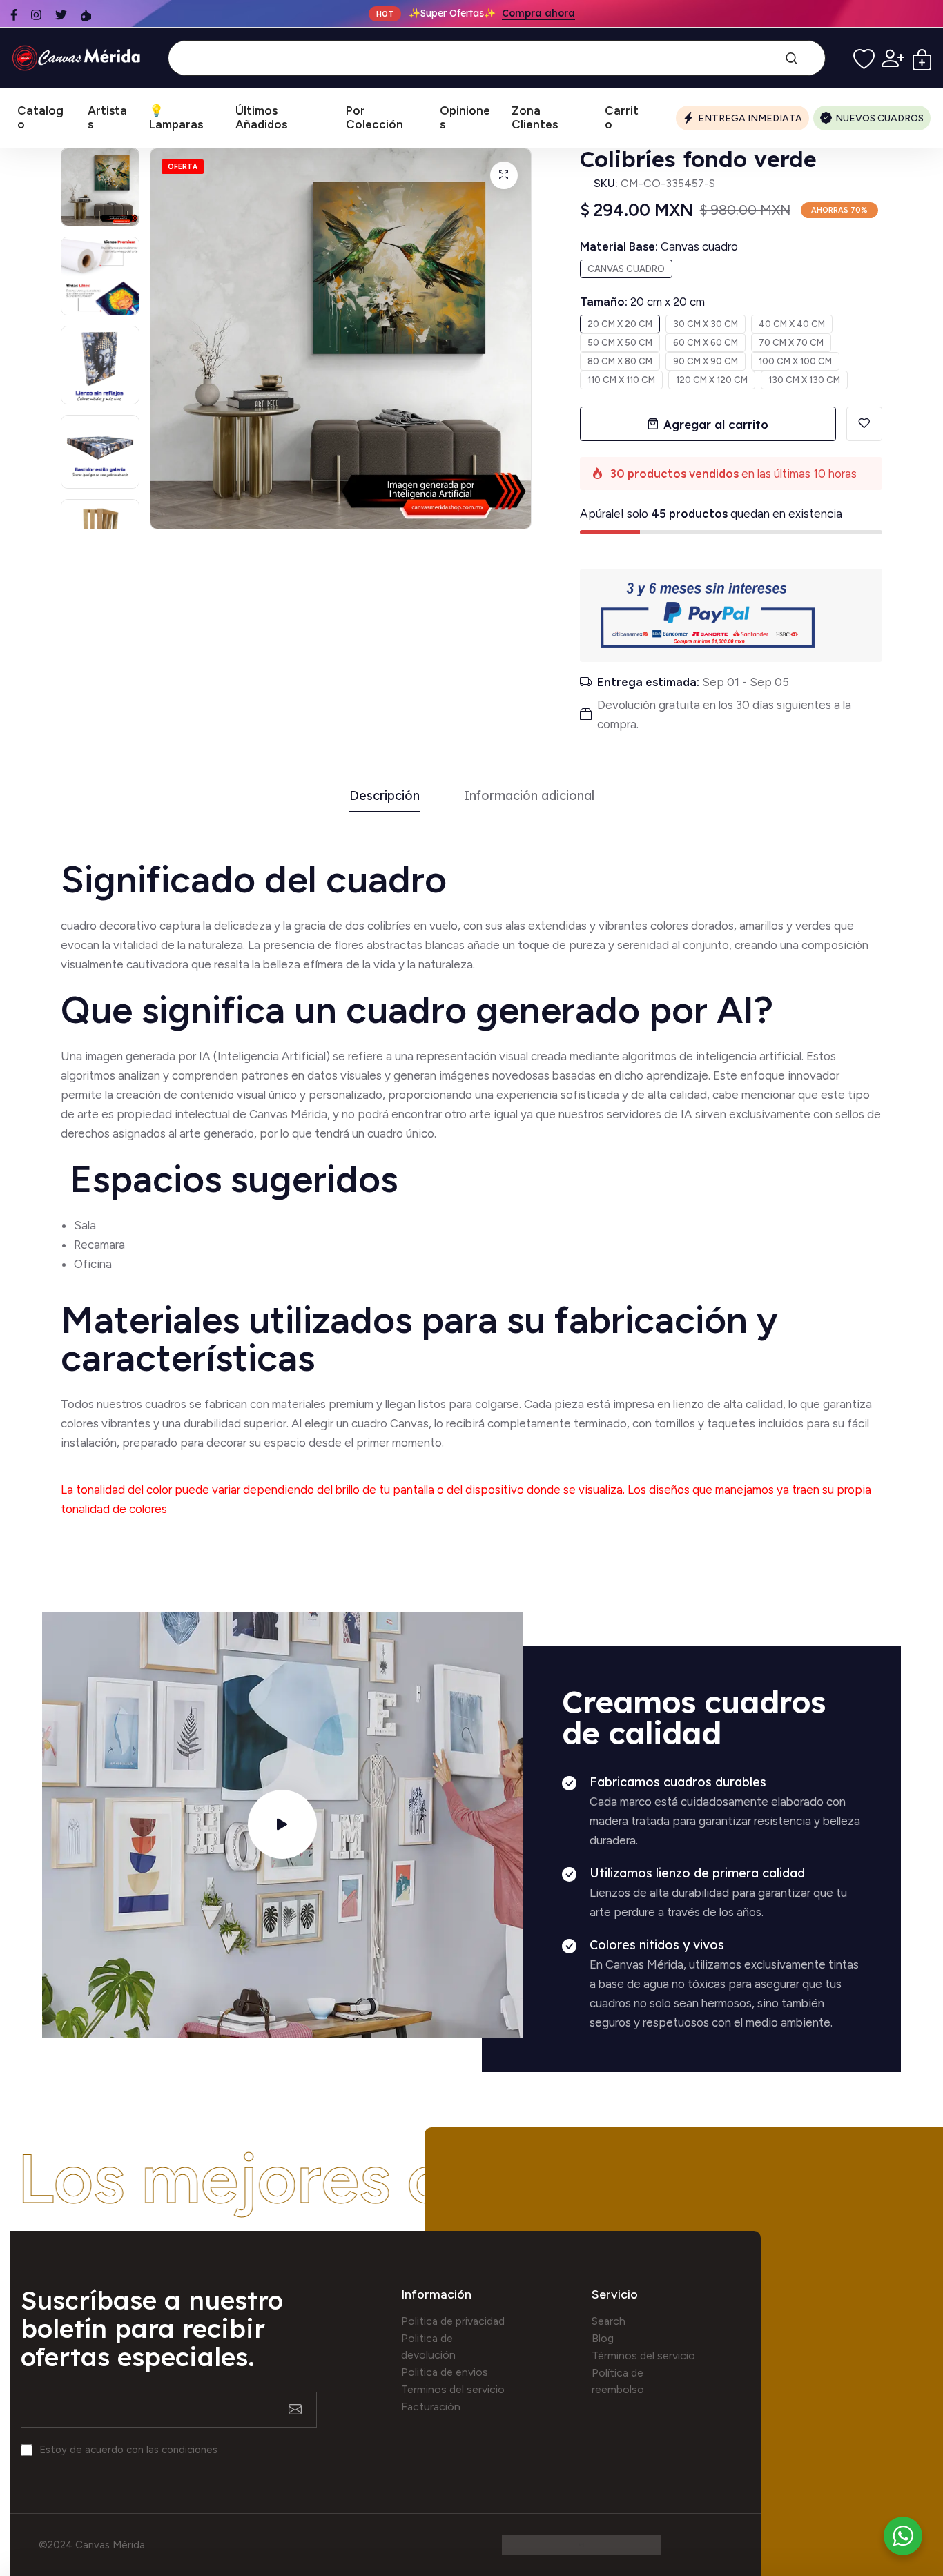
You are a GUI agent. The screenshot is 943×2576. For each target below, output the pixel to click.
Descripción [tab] (385, 796)
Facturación (431, 2407)
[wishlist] (864, 58)
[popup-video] (282, 1824)
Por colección (375, 117)
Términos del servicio (643, 2355)
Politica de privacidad (453, 2321)
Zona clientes (535, 117)
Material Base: (659, 246)
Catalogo (40, 117)
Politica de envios (445, 2372)
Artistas (107, 117)
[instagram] (36, 15)
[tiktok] (86, 15)
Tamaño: (642, 302)
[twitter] (61, 15)
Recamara (99, 1245)
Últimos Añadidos (261, 117)
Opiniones (465, 117)
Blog (603, 2338)
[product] (504, 175)
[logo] (79, 58)
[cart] (922, 58)
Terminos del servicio (453, 2389)
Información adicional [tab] (529, 796)
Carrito (622, 117)
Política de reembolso (618, 2381)
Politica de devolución (428, 2346)
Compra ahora (538, 14)
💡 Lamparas (176, 117)
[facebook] (14, 15)
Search (609, 2321)
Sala (85, 1225)
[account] (893, 58)
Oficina (93, 1264)
